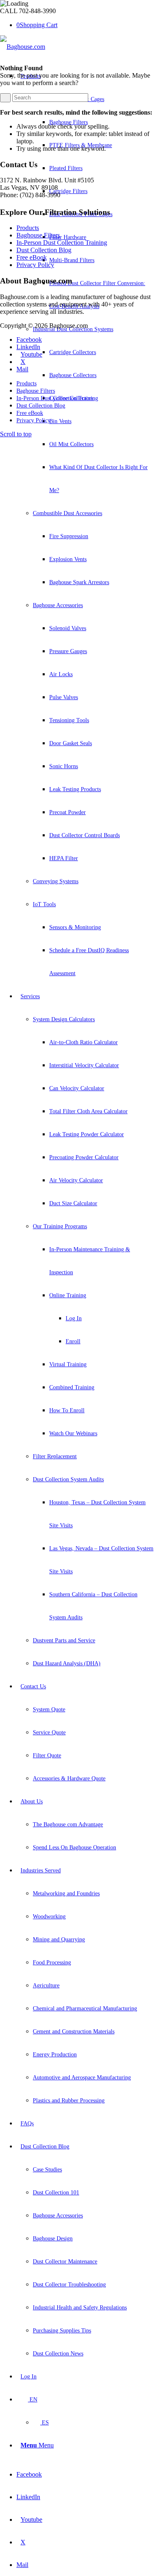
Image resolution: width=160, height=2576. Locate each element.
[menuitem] (85, 525)
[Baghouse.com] (23, 47)
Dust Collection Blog (44, 250)
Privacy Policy (35, 265)
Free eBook (32, 257)
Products (28, 228)
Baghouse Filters (38, 235)
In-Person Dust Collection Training (62, 243)
